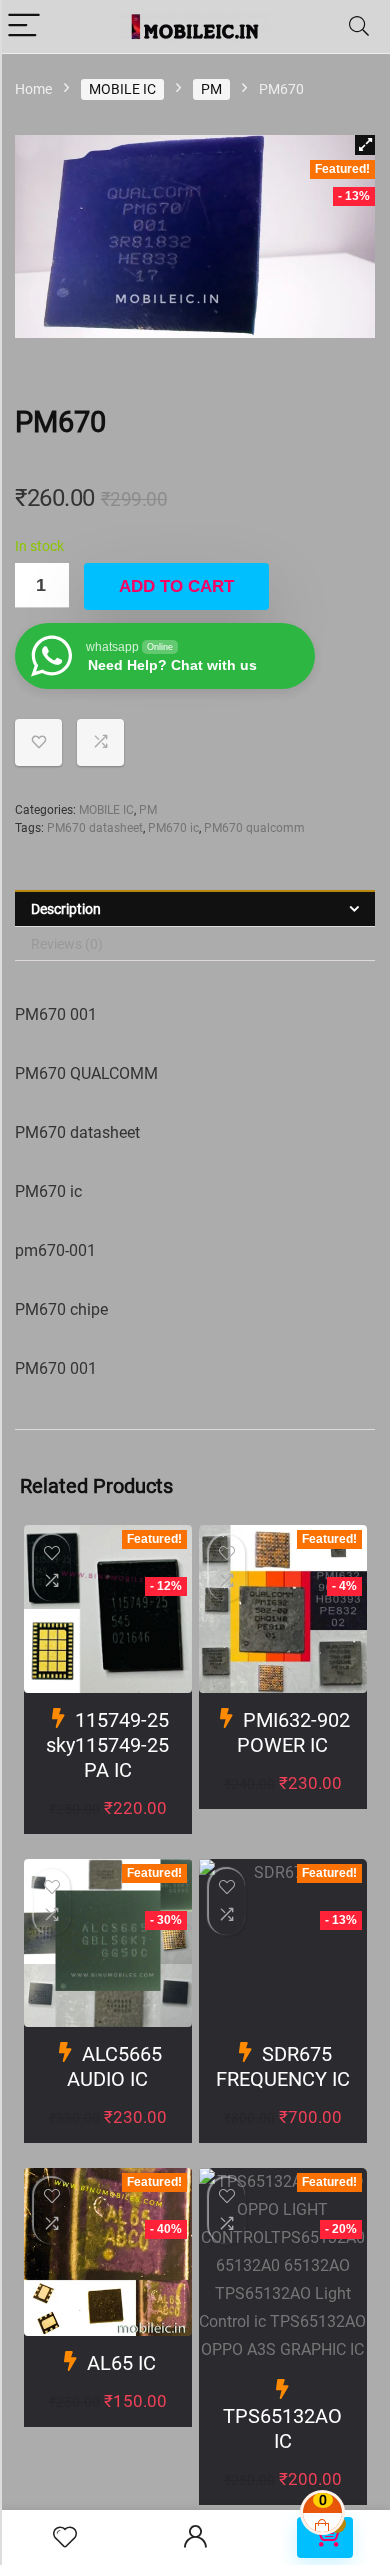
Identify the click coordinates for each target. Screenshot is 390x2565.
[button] (365, 145)
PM (211, 89)
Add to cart (176, 586)
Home (33, 89)
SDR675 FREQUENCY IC (283, 2066)
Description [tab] (66, 909)
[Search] (359, 26)
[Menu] (24, 26)
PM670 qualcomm (254, 828)
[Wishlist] (65, 2538)
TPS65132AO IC (282, 2428)
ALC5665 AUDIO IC (114, 2066)
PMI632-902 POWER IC (293, 1732)
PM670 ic (173, 828)
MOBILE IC (122, 89)
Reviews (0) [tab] (67, 944)
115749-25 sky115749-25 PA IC (107, 1745)
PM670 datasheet (95, 828)
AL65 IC (121, 2363)
